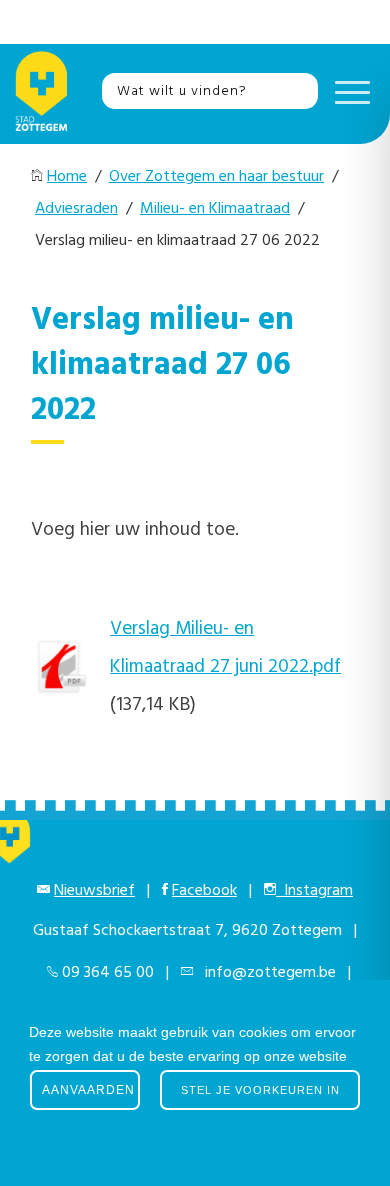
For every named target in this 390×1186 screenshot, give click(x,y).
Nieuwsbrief (94, 891)
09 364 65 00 (108, 973)
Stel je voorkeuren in (260, 1090)
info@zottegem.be (266, 973)
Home (67, 177)
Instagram (314, 891)
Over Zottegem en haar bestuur (216, 177)
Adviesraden (76, 209)
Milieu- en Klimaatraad (215, 209)
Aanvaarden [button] (88, 1090)
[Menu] (347, 91)
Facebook (204, 891)
